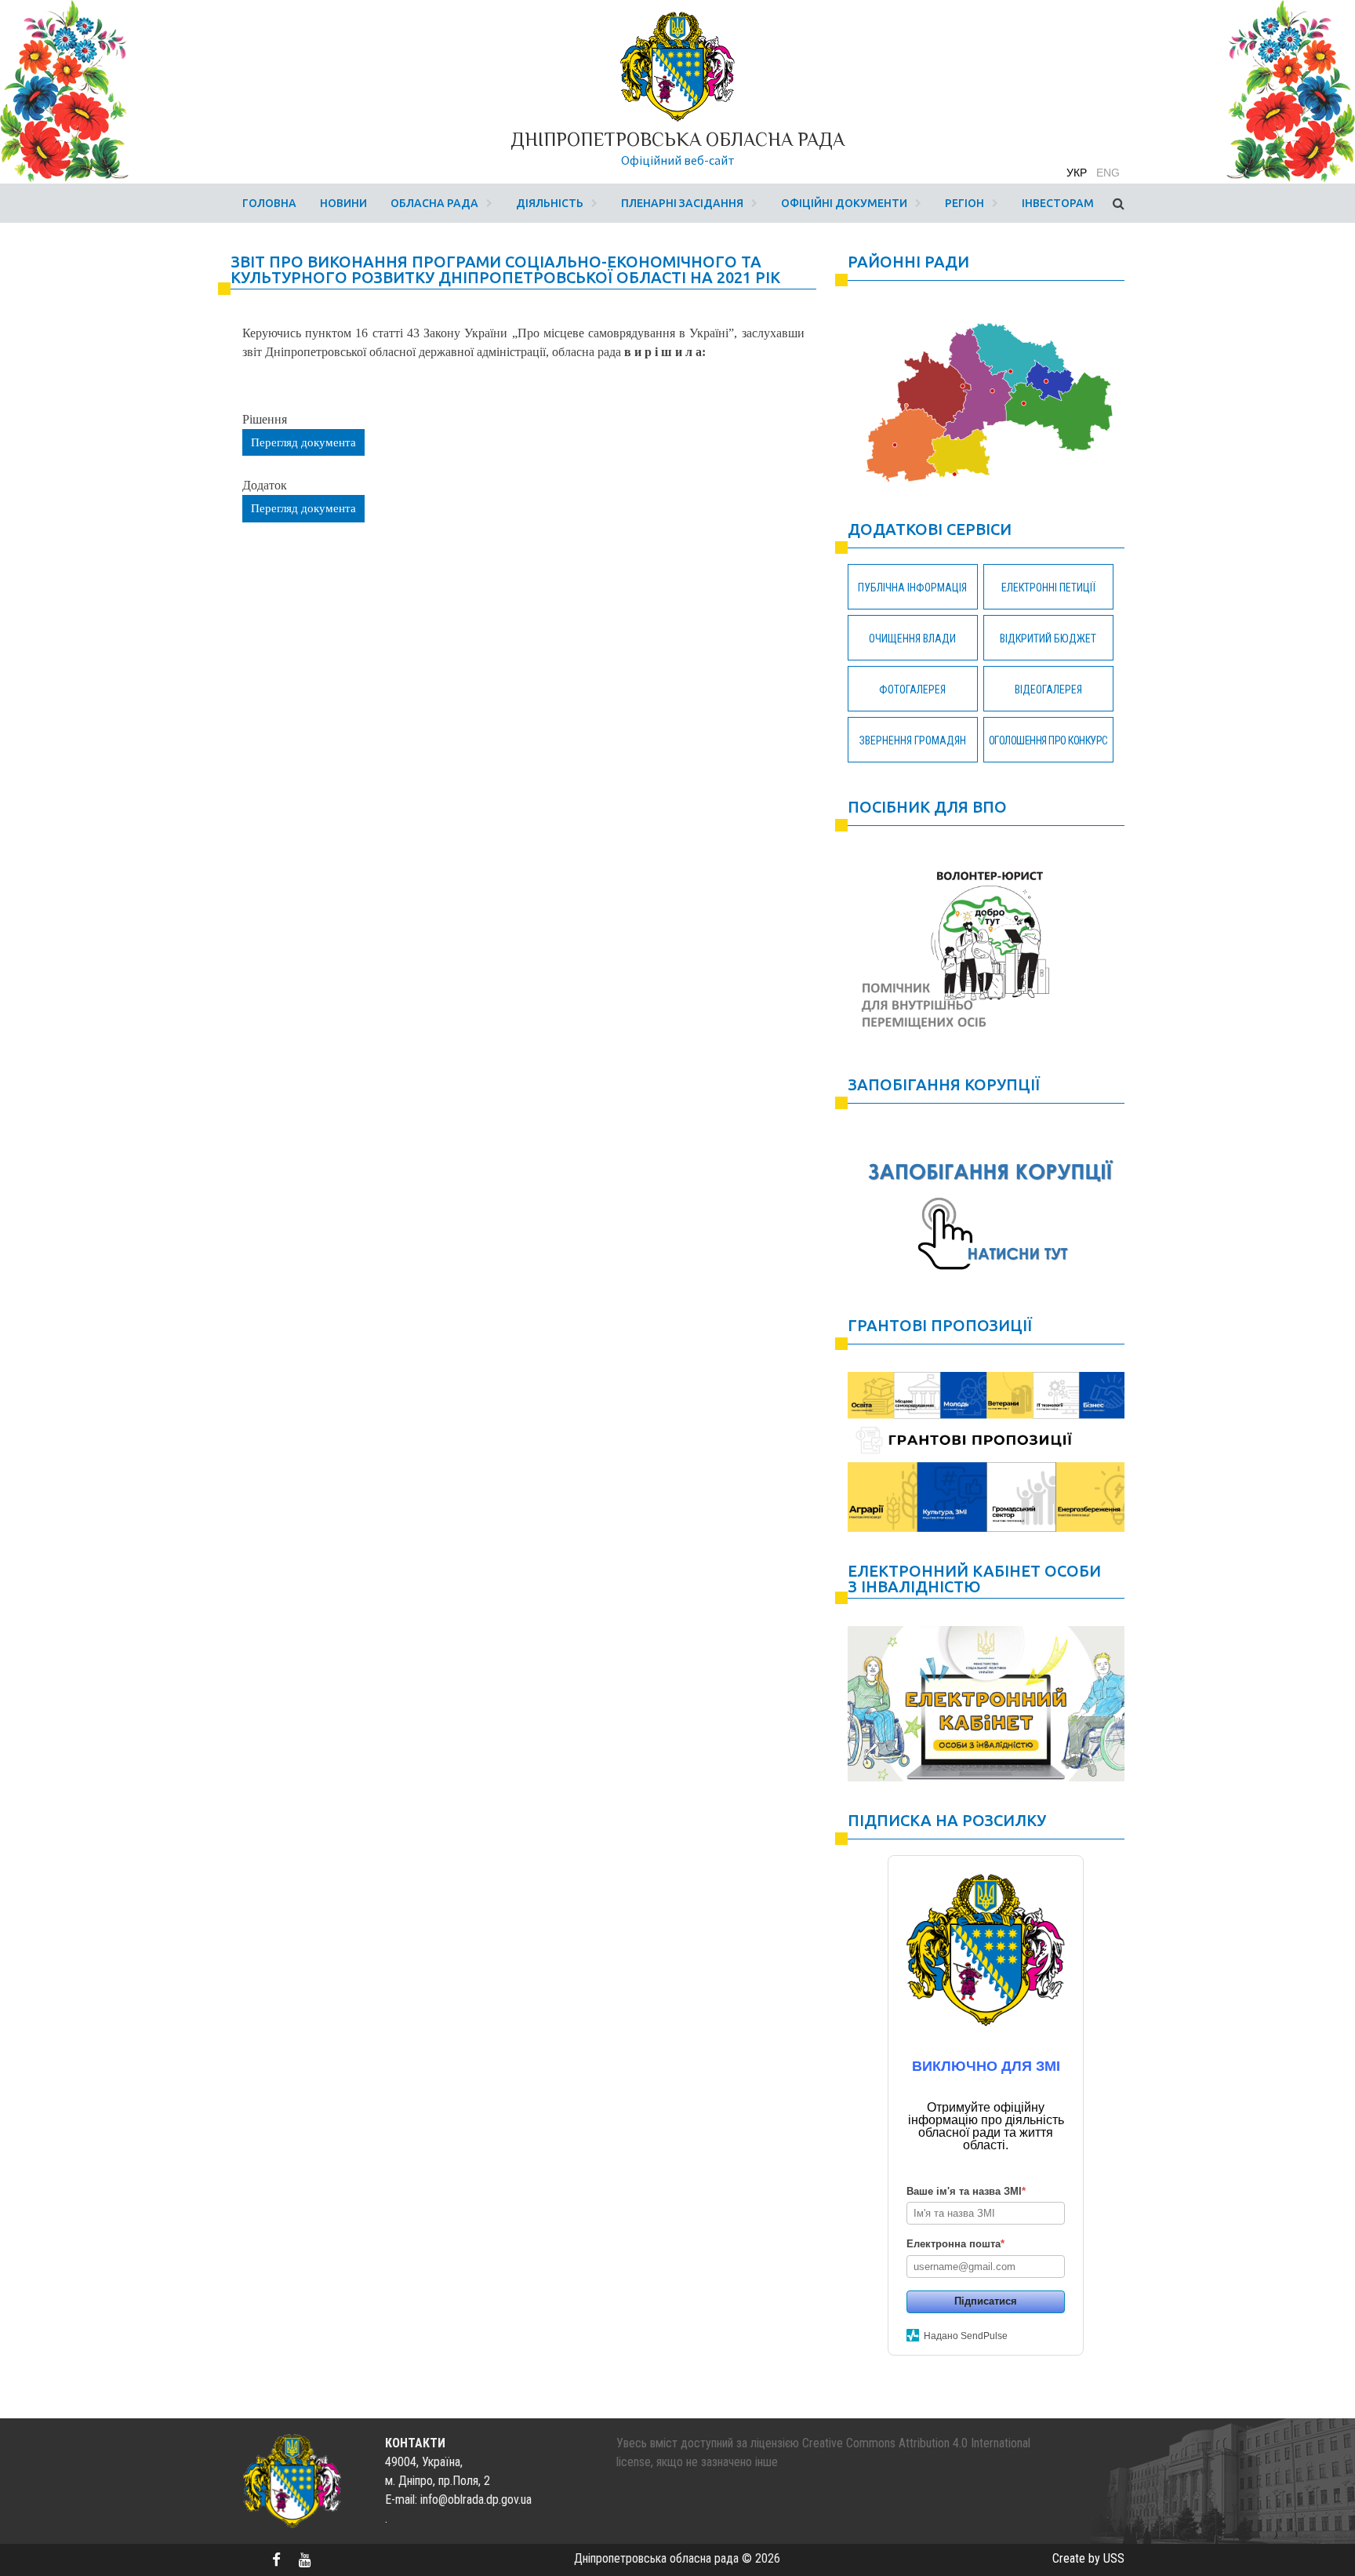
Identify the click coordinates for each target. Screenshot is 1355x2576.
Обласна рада (434, 203)
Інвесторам (1058, 203)
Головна (269, 203)
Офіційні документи (844, 203)
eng (1108, 173)
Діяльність (550, 203)
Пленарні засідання (682, 203)
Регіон (964, 203)
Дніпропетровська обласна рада (677, 139)
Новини (343, 203)
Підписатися (986, 2301)
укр (1077, 173)
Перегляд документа (303, 442)
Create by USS (1088, 2558)
